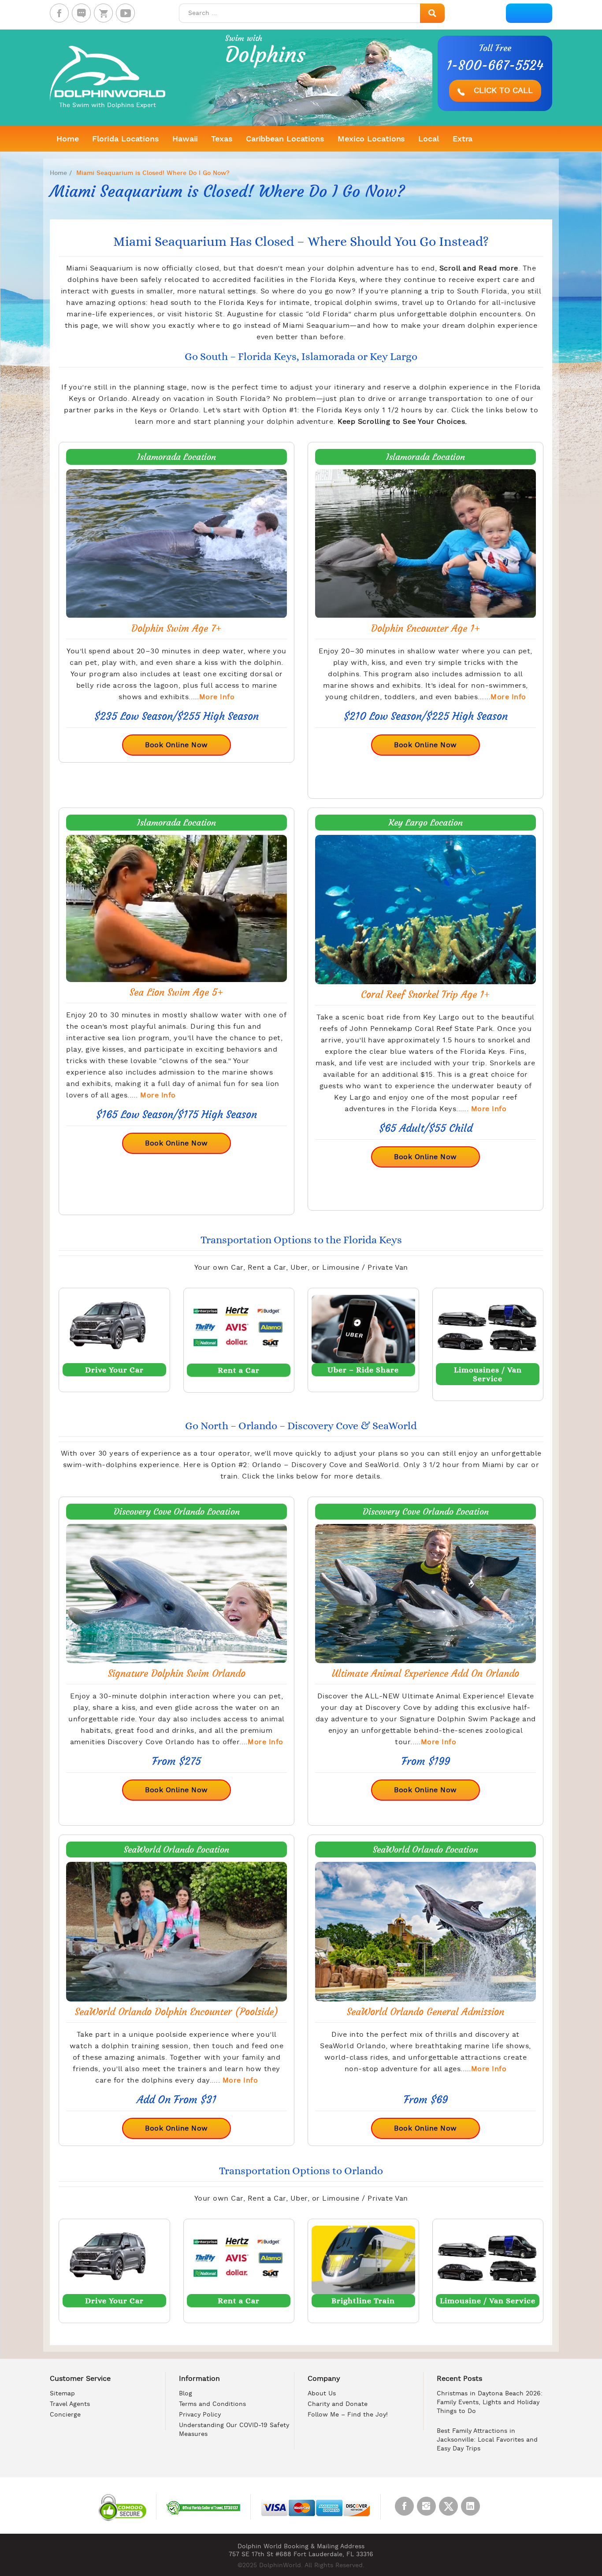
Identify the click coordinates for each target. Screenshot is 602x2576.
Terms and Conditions (212, 2404)
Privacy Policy (200, 2415)
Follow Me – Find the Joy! (348, 2415)
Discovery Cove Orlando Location (177, 1512)
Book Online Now (177, 745)
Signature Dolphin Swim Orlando (177, 1673)
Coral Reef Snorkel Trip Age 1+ (425, 995)
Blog (186, 2394)
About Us (322, 2394)
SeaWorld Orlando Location (177, 1850)
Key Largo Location (426, 823)
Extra (463, 139)
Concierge (65, 2415)
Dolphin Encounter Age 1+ (426, 628)
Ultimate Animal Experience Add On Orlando (425, 1673)
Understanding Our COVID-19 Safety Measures (234, 2430)
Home (68, 139)
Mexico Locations (371, 139)
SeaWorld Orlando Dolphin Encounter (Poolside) (177, 2012)
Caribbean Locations (285, 139)
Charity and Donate (338, 2404)
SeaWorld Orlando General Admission (425, 2012)
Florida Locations (126, 139)
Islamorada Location (177, 457)
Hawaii (185, 139)
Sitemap (62, 2394)
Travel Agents (70, 2404)
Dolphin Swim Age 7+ (177, 628)
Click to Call (502, 91)
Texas (222, 139)
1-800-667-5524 (495, 66)
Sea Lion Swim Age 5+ (177, 992)
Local (429, 139)
